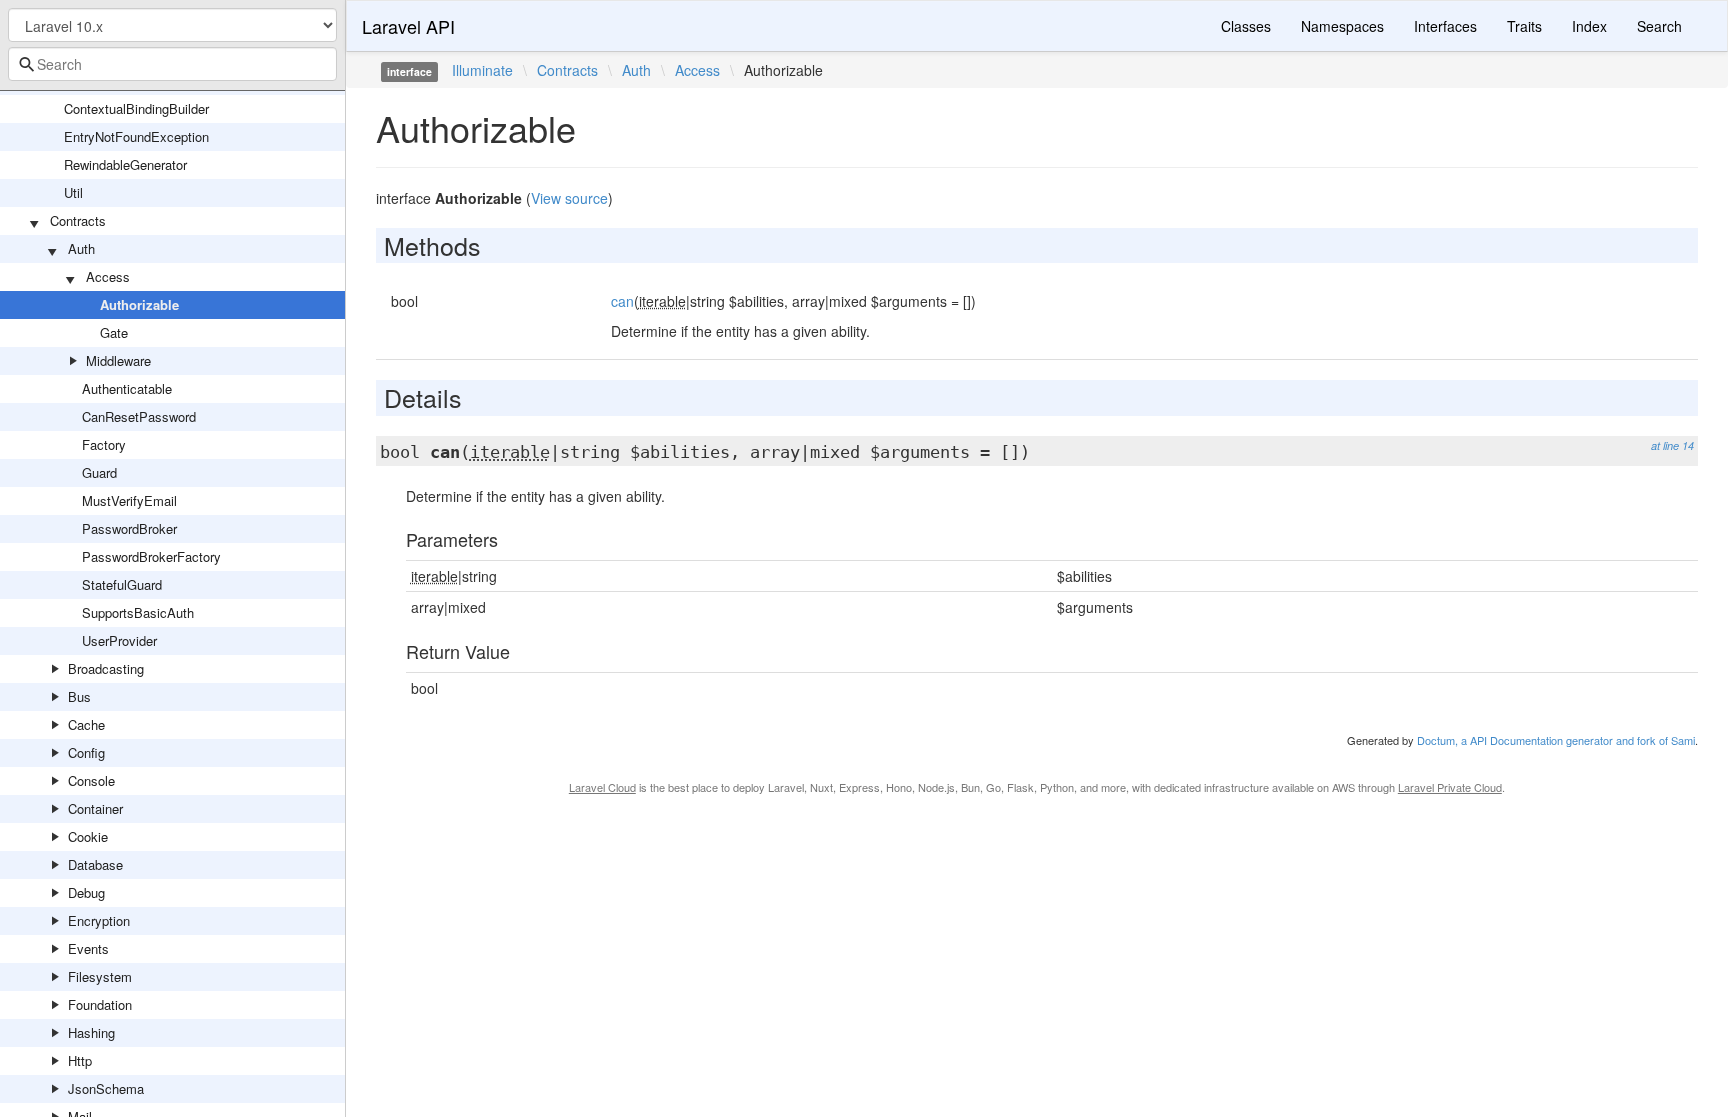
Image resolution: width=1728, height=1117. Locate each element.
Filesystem (100, 976)
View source (569, 198)
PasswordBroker (129, 528)
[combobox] (172, 64)
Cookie (88, 836)
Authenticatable (127, 388)
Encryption (99, 920)
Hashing (91, 1032)
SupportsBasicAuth (138, 612)
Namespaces (1342, 26)
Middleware (118, 360)
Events (88, 948)
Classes (1246, 26)
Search (1659, 26)
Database (95, 864)
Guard (99, 472)
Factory (104, 444)
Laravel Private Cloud (1450, 787)
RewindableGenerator (125, 164)
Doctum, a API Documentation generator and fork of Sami (1556, 740)
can (622, 301)
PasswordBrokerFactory (151, 556)
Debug (86, 892)
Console (91, 780)
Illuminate (482, 70)
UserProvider (119, 640)
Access (108, 276)
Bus (79, 696)
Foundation (100, 1004)
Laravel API (408, 26)
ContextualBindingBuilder (136, 108)
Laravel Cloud (602, 787)
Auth (81, 248)
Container (95, 808)
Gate (114, 332)
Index (1589, 26)
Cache (86, 724)
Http (80, 1060)
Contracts (78, 220)
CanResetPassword (139, 416)
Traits (1524, 26)
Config (86, 752)
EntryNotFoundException (136, 136)
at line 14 (1672, 445)
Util (73, 192)
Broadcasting (106, 668)
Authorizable (139, 304)
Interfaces (1445, 26)
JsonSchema (106, 1088)
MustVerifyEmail (129, 500)
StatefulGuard (122, 584)
